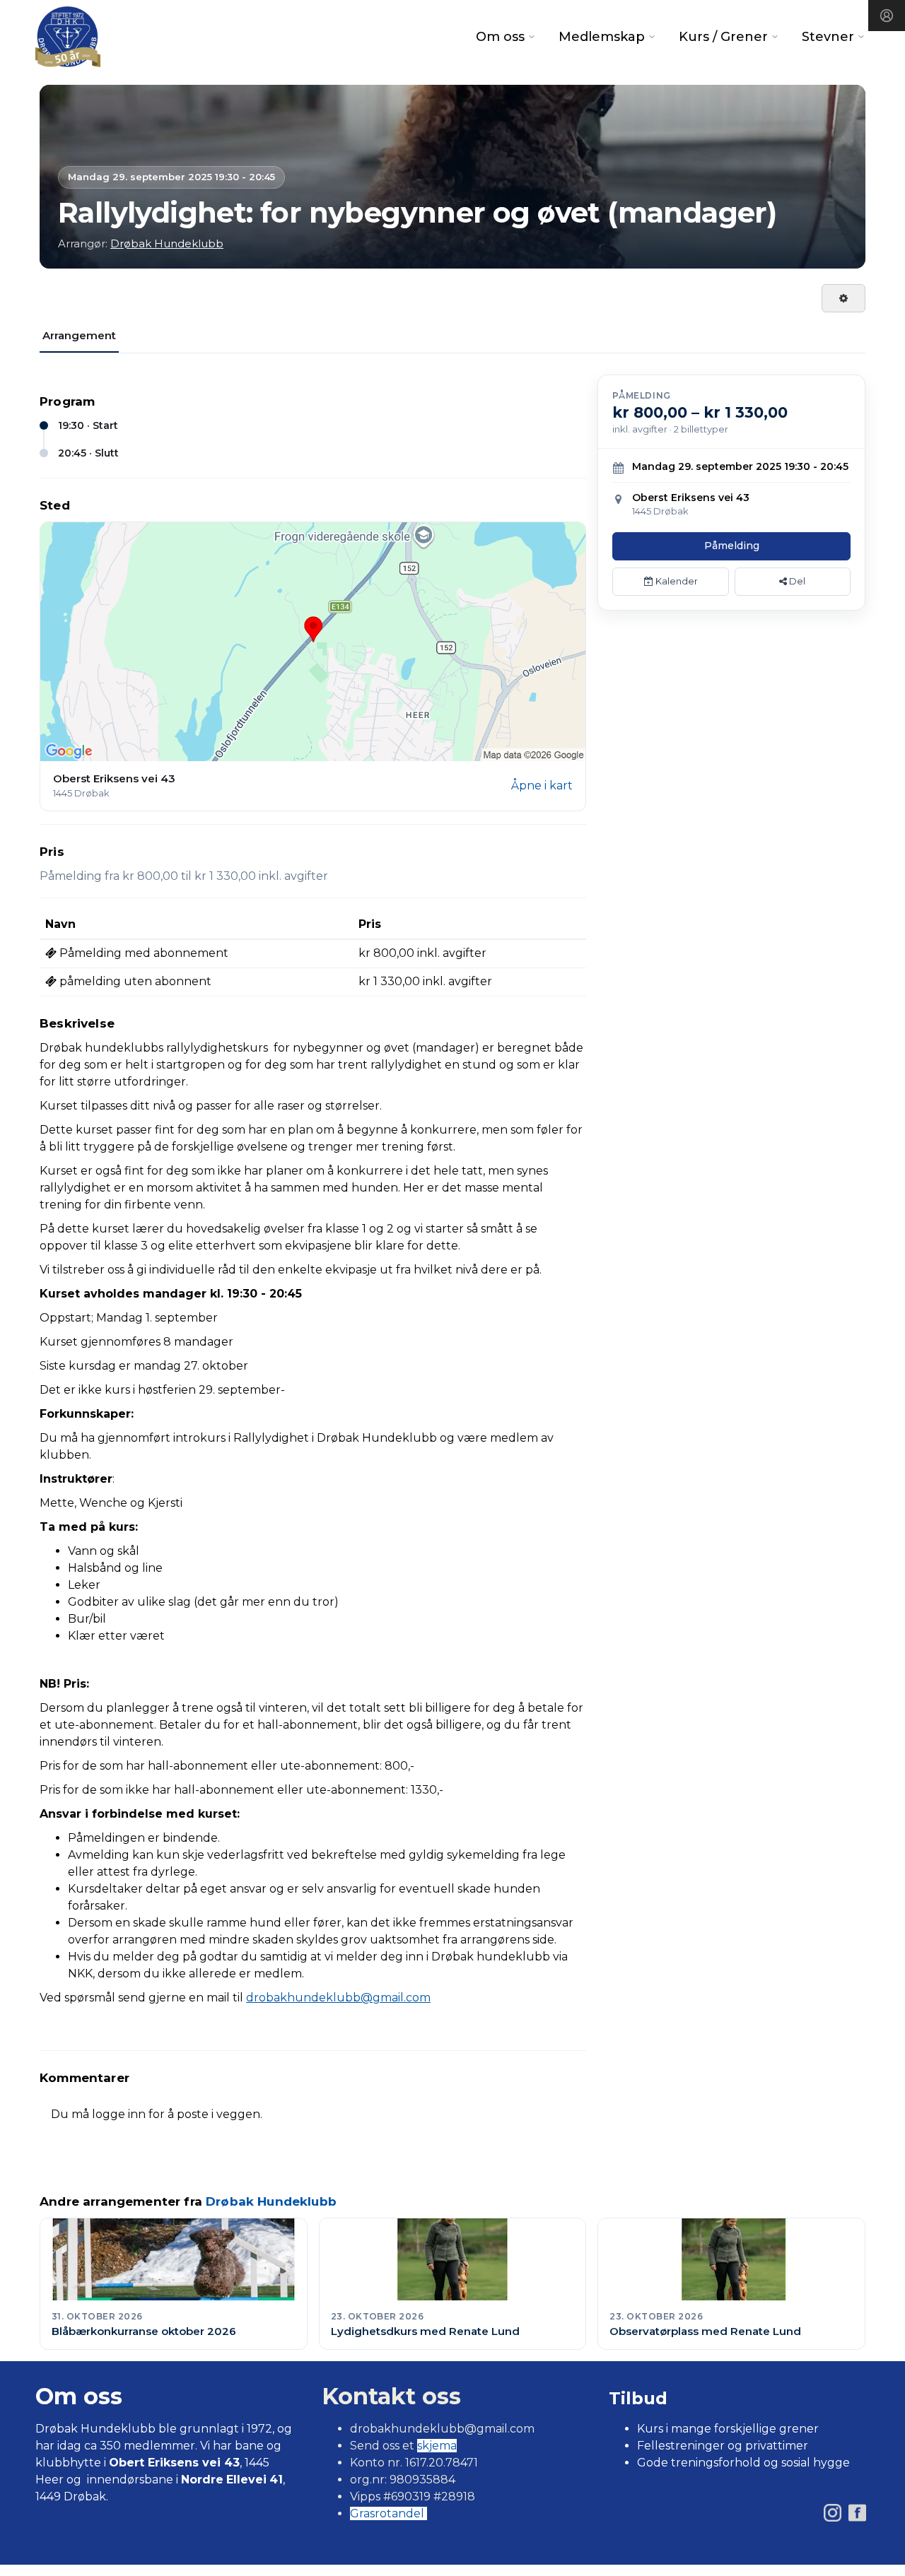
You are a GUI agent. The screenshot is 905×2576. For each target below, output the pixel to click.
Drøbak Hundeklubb (167, 243)
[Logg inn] (887, 16)
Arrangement (79, 335)
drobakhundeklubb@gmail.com (338, 1998)
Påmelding (732, 546)
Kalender (676, 581)
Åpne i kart (542, 786)
